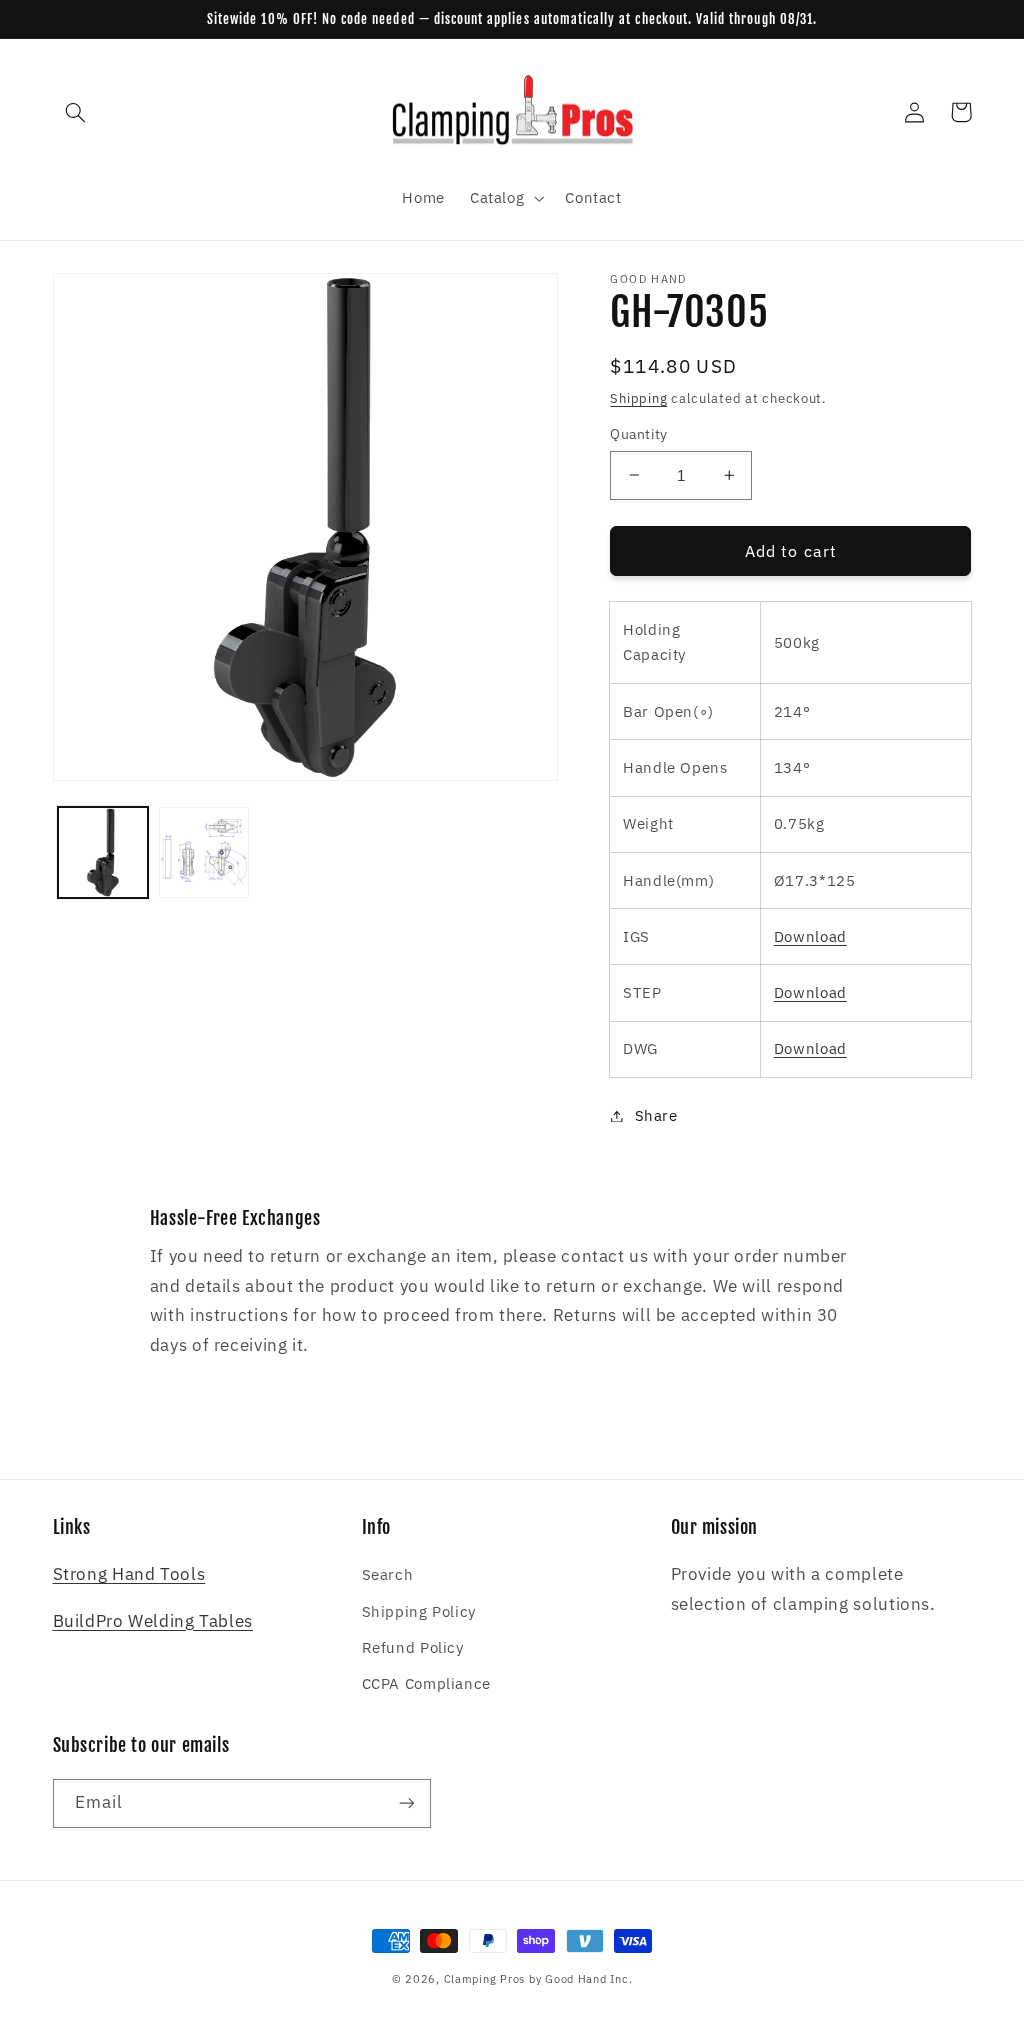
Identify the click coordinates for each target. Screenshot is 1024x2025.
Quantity (638, 434)
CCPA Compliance (426, 1683)
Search (388, 1574)
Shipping (638, 398)
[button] (76, 112)
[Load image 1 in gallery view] (103, 852)
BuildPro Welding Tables (153, 1621)
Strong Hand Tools (129, 1574)
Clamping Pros (485, 1979)
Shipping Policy (419, 1611)
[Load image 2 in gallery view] (204, 852)
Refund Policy (413, 1647)
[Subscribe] (406, 1803)
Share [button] (656, 1115)
